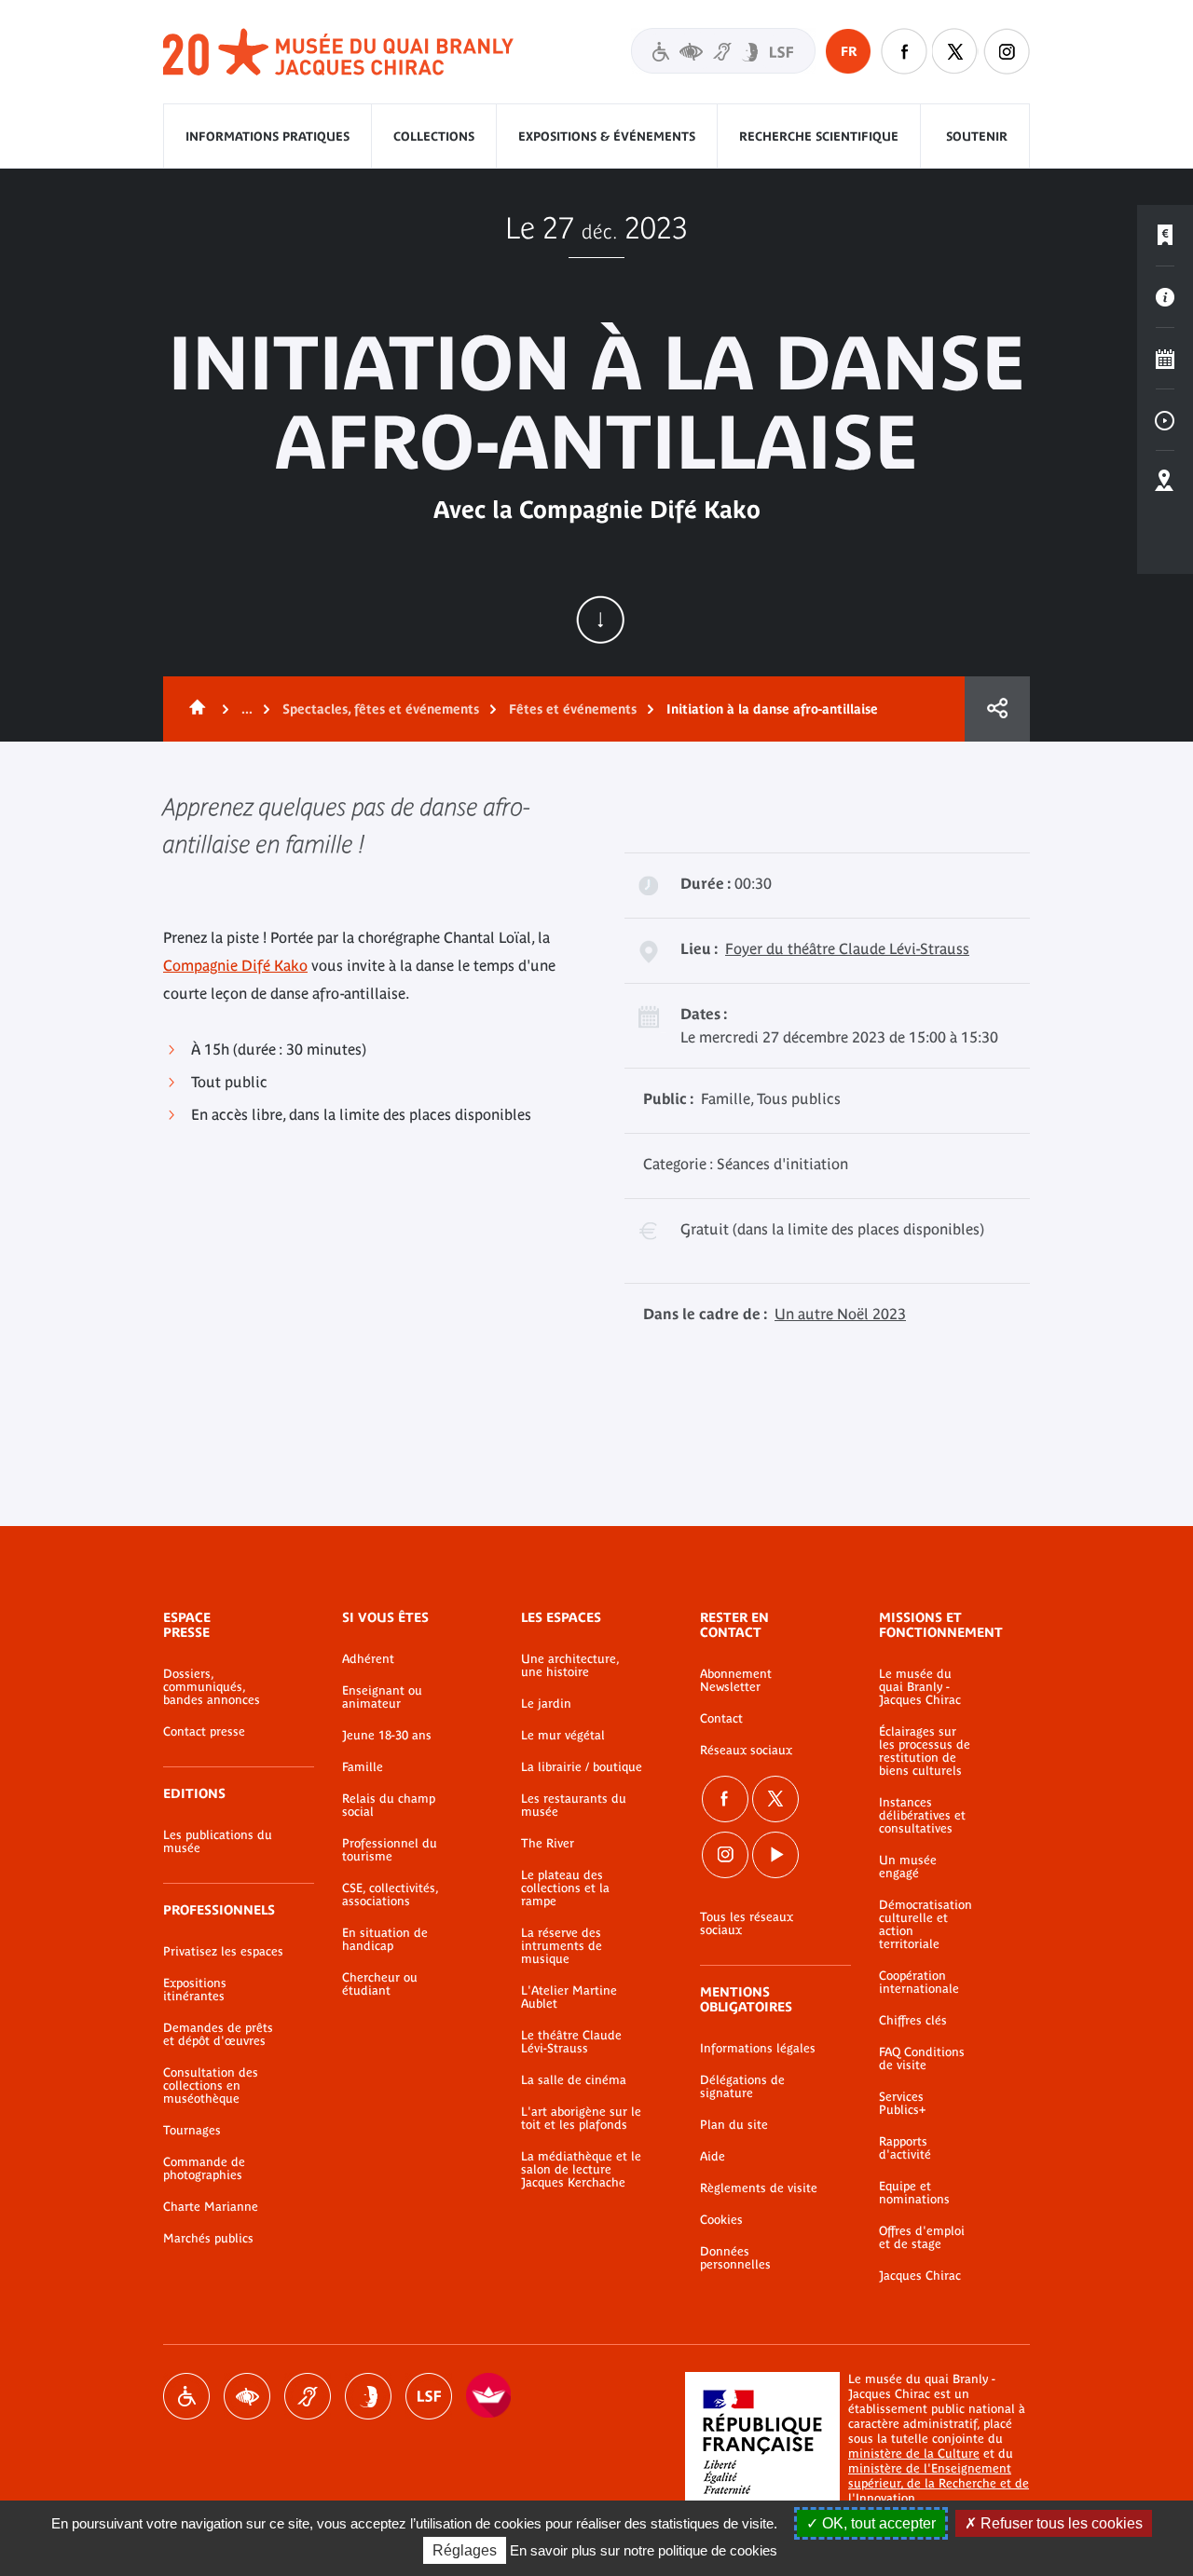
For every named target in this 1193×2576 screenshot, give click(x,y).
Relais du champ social (389, 1806)
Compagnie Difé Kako (235, 965)
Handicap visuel (247, 2396)
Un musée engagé (908, 1867)
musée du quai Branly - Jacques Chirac (339, 53)
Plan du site (734, 2125)
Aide (713, 2157)
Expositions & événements (607, 136)
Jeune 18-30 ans (387, 1736)
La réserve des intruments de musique (562, 1946)
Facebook (725, 1799)
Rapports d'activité (905, 2148)
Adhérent (368, 1659)
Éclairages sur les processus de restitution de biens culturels (925, 1751)
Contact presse (204, 1732)
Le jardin (546, 1704)
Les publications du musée (218, 1842)
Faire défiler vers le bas (600, 620)
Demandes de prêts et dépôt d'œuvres (218, 2035)
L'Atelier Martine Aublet (569, 1997)
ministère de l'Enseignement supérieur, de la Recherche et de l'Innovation (939, 2483)
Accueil (194, 709)
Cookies (721, 2220)
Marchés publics (208, 2239)
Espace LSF (429, 2396)
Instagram (1007, 51)
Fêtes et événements (573, 709)
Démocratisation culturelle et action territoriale (926, 1925)
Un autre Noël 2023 (840, 1314)
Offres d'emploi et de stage (922, 2238)
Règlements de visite (759, 2188)
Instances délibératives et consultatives (922, 1816)
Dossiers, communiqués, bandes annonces (212, 1687)
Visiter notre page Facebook (904, 51)
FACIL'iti (489, 2396)
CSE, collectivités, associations (390, 1895)
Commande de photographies (204, 2169)
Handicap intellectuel (368, 2396)
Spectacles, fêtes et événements (381, 709)
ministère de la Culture (914, 2453)
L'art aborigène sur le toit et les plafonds (581, 2119)
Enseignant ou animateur (382, 1697)
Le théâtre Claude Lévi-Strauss (571, 2042)
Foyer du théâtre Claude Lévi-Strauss (847, 948)
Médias (1165, 420)
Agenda (1165, 359)
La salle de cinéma (574, 2080)
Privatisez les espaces (223, 1952)
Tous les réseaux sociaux (747, 1924)
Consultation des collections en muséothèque (211, 2086)
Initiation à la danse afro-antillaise (772, 709)
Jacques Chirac (920, 2276)
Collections (434, 136)
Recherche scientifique (819, 136)
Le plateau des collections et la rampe (565, 1888)
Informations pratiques (267, 136)
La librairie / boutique (582, 1767)
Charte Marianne (211, 2207)
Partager (997, 709)
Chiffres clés (913, 2021)
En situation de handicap (385, 1940)
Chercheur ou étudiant (380, 1984)
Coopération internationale (919, 1983)
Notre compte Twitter (955, 51)
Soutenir (977, 136)
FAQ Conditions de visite (922, 2059)
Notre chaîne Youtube (775, 1855)
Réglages (465, 2550)
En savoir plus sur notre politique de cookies (644, 2550)
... (247, 709)
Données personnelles (735, 2258)
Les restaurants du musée (574, 1806)
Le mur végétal (563, 1736)
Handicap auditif (308, 2396)
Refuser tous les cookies (1060, 2523)
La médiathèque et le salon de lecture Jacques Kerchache (581, 2170)
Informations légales (758, 2049)
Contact (721, 1719)
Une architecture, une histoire (570, 1666)
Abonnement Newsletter (736, 1681)
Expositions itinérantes (195, 1990)
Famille (363, 1767)
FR (849, 51)
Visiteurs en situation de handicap (723, 51)
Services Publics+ (902, 2104)
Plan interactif (1165, 482)
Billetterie (1165, 236)
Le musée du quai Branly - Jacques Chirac (920, 1687)
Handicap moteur (186, 2396)
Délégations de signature (742, 2087)
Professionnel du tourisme (390, 1850)
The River (548, 1844)
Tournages (192, 2131)
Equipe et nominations (914, 2193)
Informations (1165, 297)
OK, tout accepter (877, 2523)
